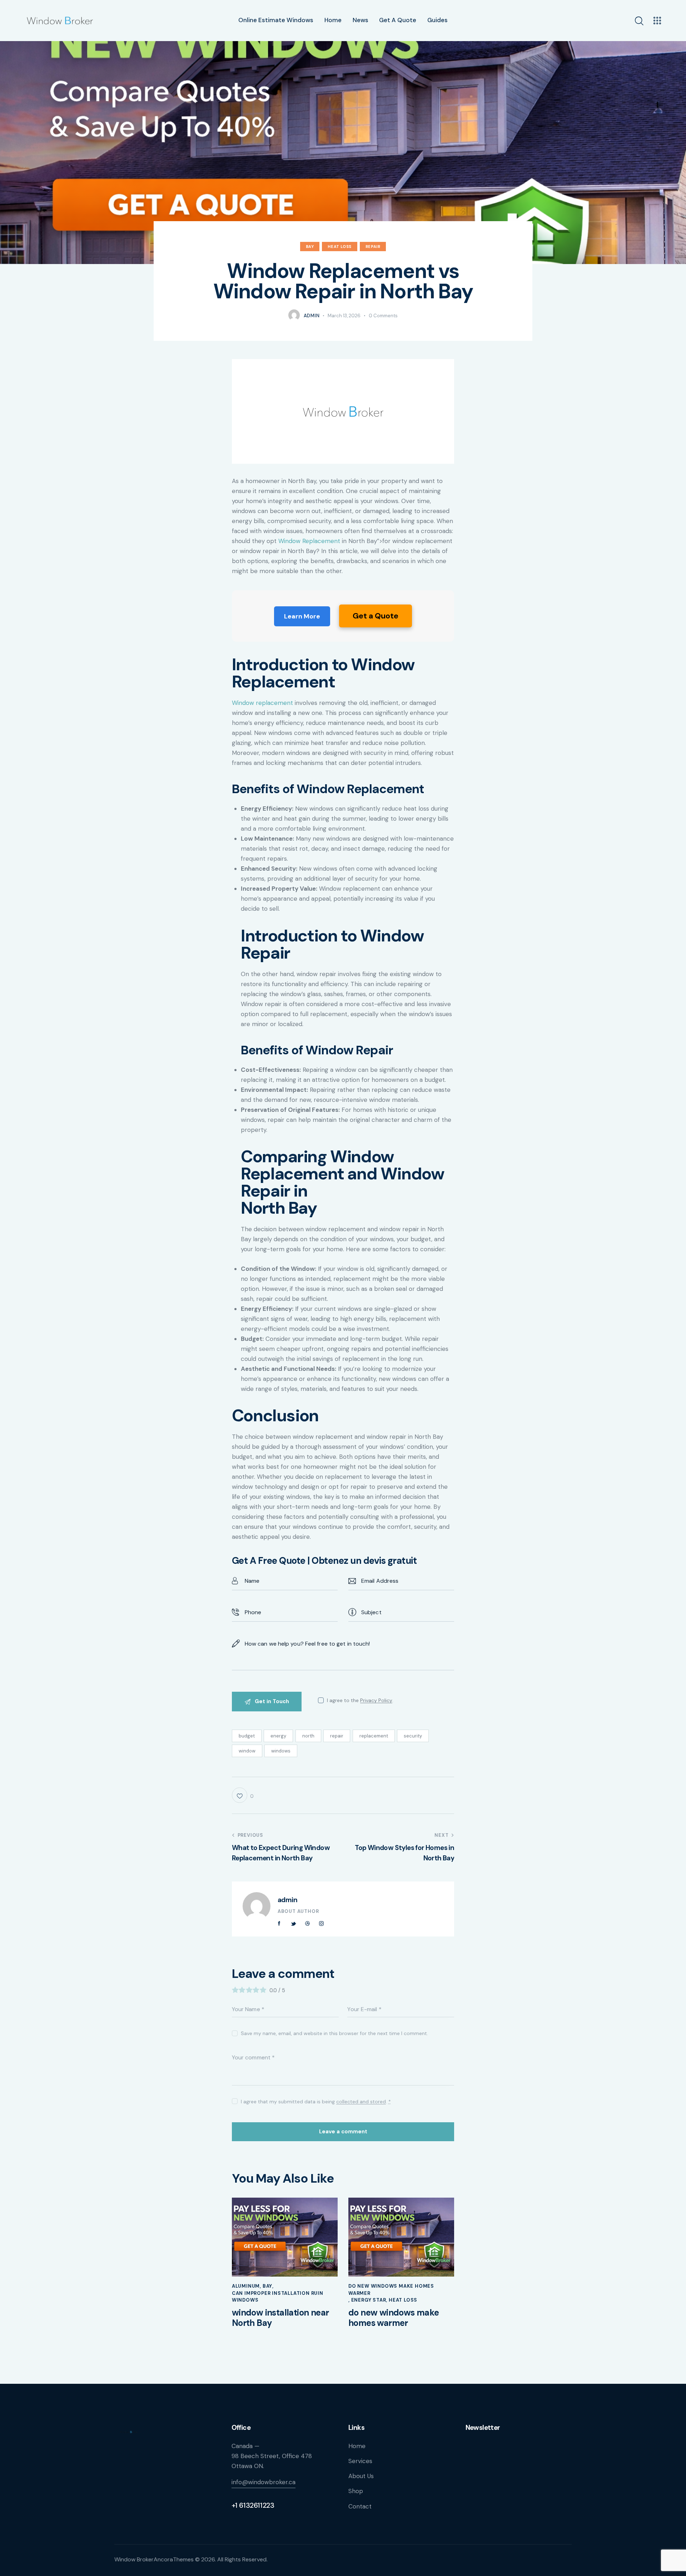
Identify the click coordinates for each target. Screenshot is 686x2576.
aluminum (246, 2286)
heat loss (339, 247)
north (308, 1736)
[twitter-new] (293, 1924)
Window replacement (262, 703)
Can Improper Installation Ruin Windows (278, 2297)
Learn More (302, 616)
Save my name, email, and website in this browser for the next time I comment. (334, 2033)
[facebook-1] (279, 1924)
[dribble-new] (308, 1924)
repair (337, 1736)
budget (247, 1736)
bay (310, 247)
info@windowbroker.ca (264, 2482)
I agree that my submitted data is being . (316, 2102)
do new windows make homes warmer (394, 2318)
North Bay (279, 1208)
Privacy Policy (376, 1700)
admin (288, 1900)
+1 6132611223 (253, 2505)
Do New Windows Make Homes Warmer (391, 2290)
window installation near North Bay (280, 2318)
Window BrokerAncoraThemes (154, 2559)
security (413, 1736)
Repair (373, 247)
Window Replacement (309, 541)
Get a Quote (376, 616)
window (247, 1751)
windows (281, 1751)
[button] (243, 1795)
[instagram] (322, 1924)
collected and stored (361, 2102)
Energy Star (369, 2300)
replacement (374, 1736)
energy (278, 1736)
